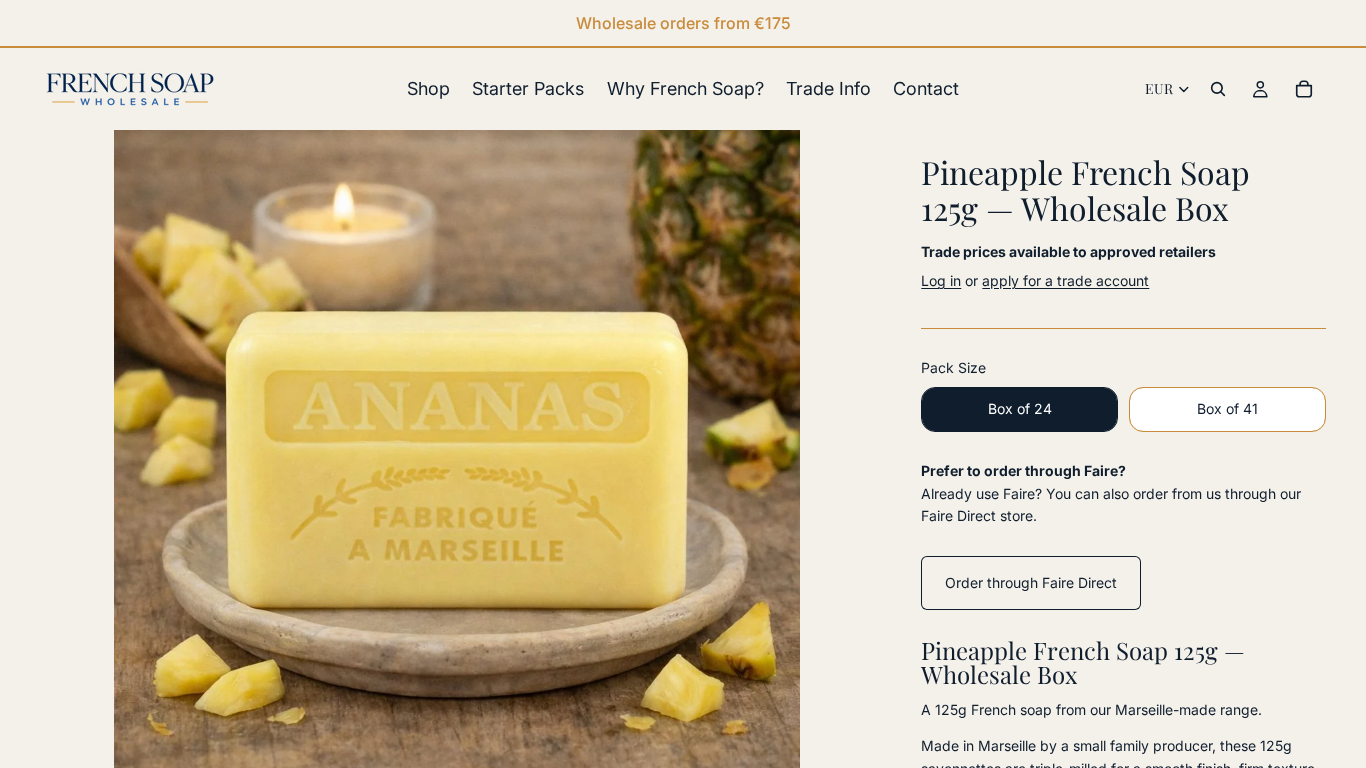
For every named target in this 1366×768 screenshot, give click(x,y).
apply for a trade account (1065, 280)
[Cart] (1304, 89)
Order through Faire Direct (1031, 582)
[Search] (1218, 89)
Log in (941, 280)
